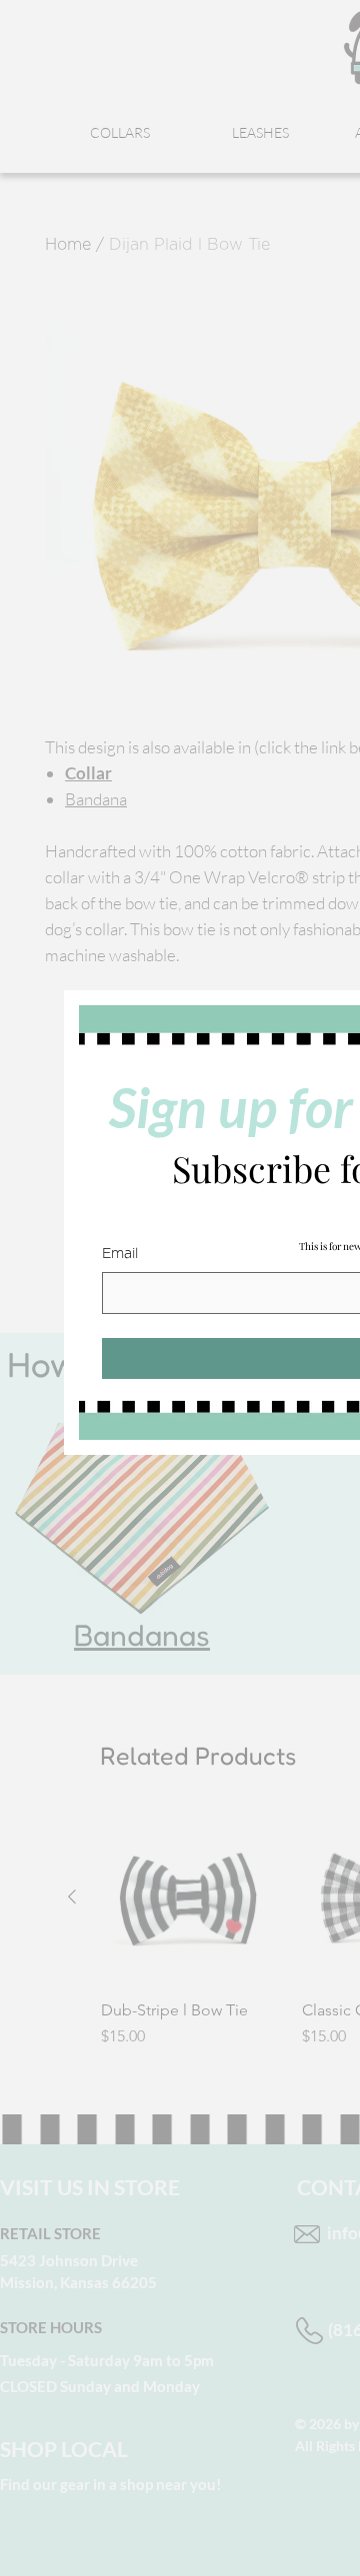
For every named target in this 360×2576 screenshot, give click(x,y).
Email (120, 1254)
